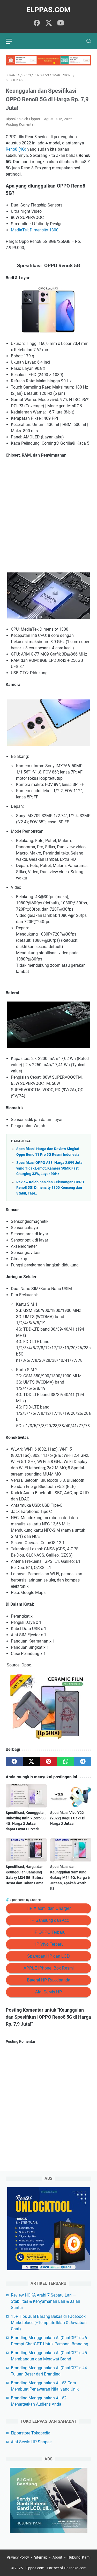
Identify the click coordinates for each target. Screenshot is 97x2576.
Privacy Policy (18, 2557)
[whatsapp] (66, 1761)
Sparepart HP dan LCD (48, 1956)
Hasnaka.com (75, 2568)
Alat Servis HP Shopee (31, 2442)
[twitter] (49, 23)
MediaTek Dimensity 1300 (35, 230)
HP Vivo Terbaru (48, 1944)
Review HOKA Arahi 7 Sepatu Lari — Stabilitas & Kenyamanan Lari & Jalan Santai (46, 2301)
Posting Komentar (20, 124)
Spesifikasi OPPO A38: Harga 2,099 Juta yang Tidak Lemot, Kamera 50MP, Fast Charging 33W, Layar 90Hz (49, 1168)
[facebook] (37, 23)
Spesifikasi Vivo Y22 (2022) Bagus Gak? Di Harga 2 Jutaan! (68, 1818)
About (57, 2557)
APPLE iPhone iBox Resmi (49, 1968)
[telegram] (83, 1761)
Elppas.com (48, 10)
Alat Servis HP (49, 1992)
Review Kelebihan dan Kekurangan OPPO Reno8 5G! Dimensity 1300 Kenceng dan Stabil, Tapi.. (50, 1188)
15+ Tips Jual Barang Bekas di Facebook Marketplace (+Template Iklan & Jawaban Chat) (49, 2323)
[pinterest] (48, 1761)
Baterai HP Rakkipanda (49, 1980)
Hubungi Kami (79, 2557)
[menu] (12, 41)
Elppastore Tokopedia (31, 2433)
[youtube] (61, 23)
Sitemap (41, 2557)
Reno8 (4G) (16, 149)
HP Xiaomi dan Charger (49, 1908)
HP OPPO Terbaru (48, 1932)
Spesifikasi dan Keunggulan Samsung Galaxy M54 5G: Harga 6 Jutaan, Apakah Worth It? (70, 1878)
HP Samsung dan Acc (49, 1920)
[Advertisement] (48, 515)
